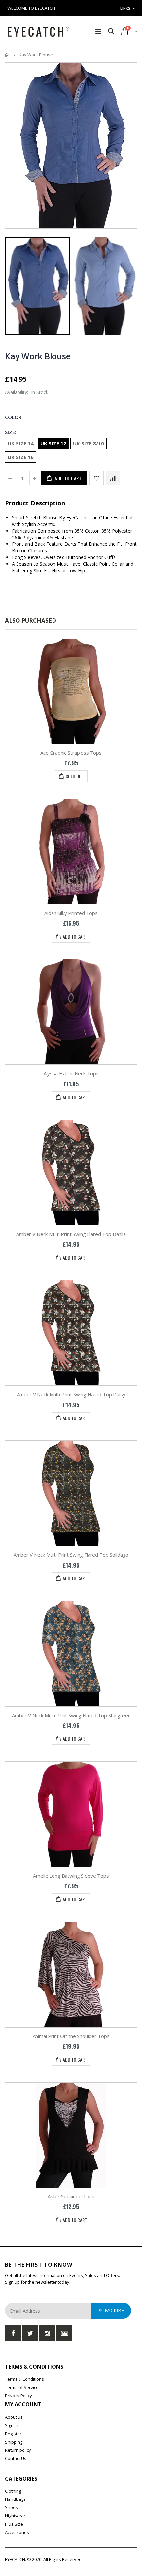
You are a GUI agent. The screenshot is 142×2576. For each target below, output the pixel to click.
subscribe (111, 2311)
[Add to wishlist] (97, 478)
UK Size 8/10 (89, 443)
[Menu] (98, 31)
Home (7, 55)
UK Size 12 (53, 443)
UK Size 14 (21, 443)
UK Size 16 (21, 457)
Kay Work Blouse (38, 356)
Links (125, 8)
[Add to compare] (113, 478)
